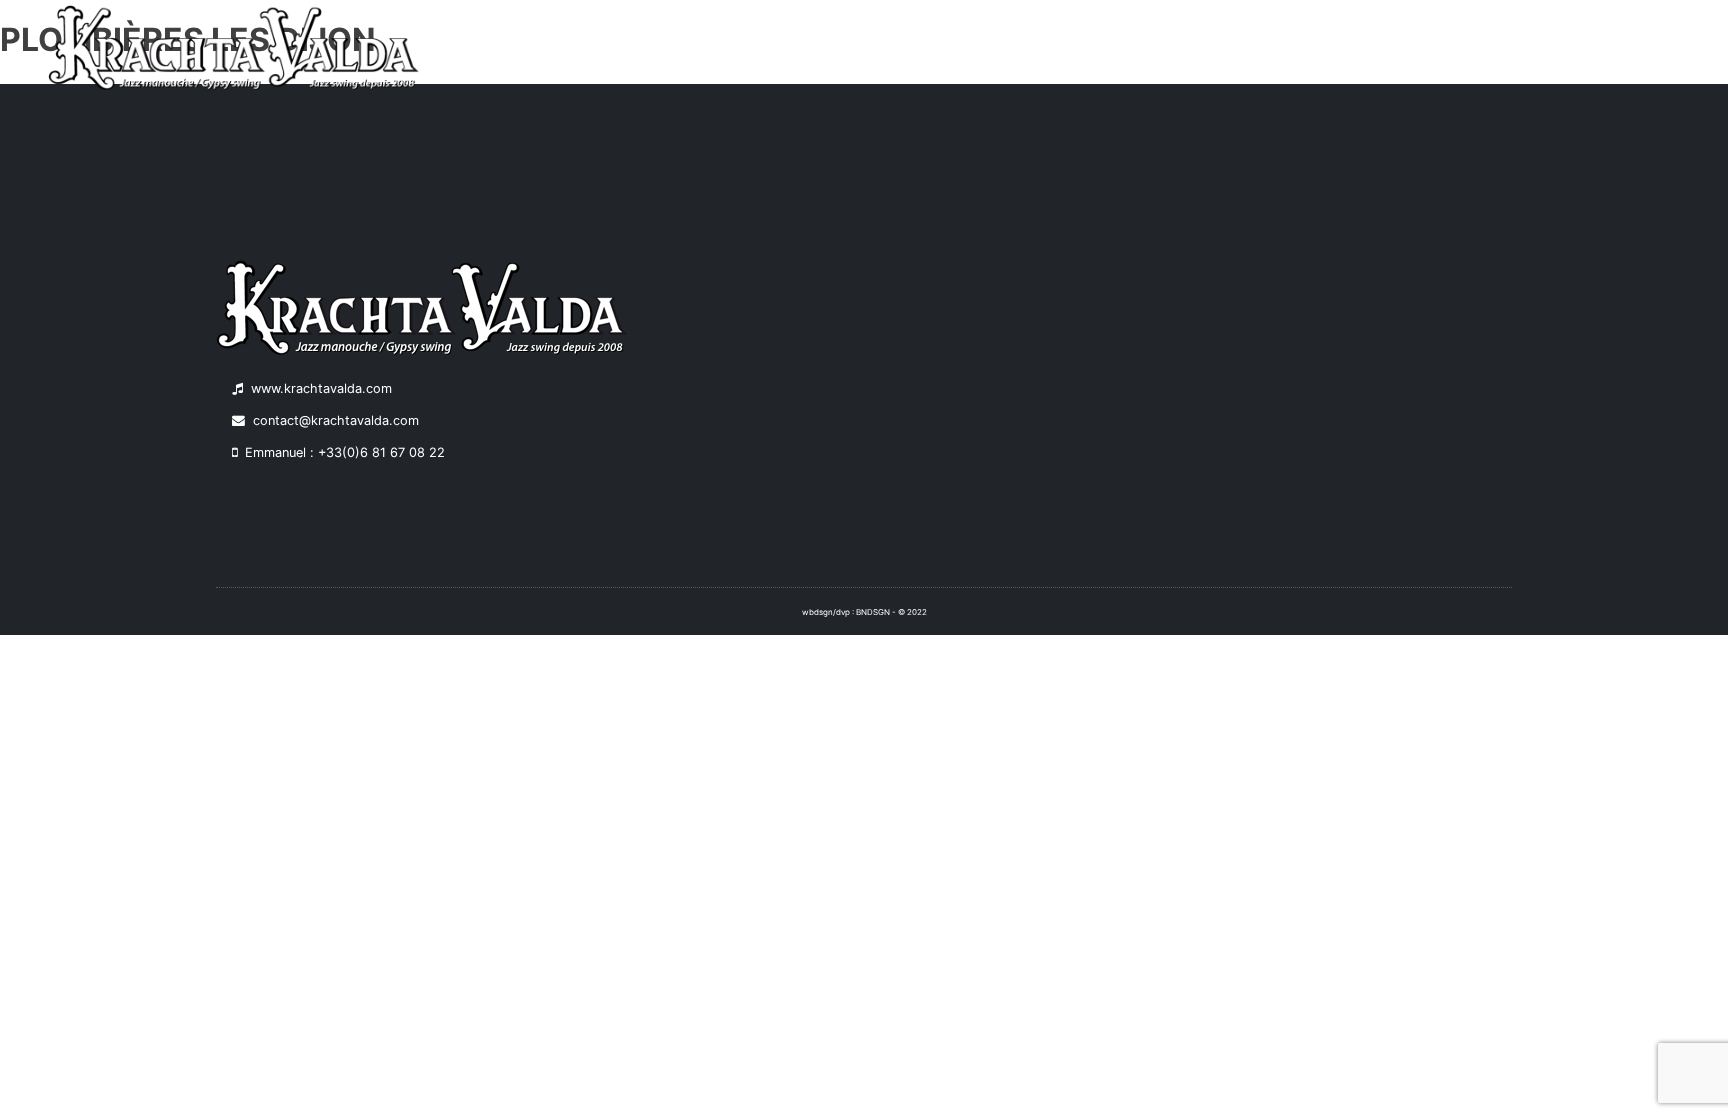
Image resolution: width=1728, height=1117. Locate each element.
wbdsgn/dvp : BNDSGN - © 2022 (864, 612)
